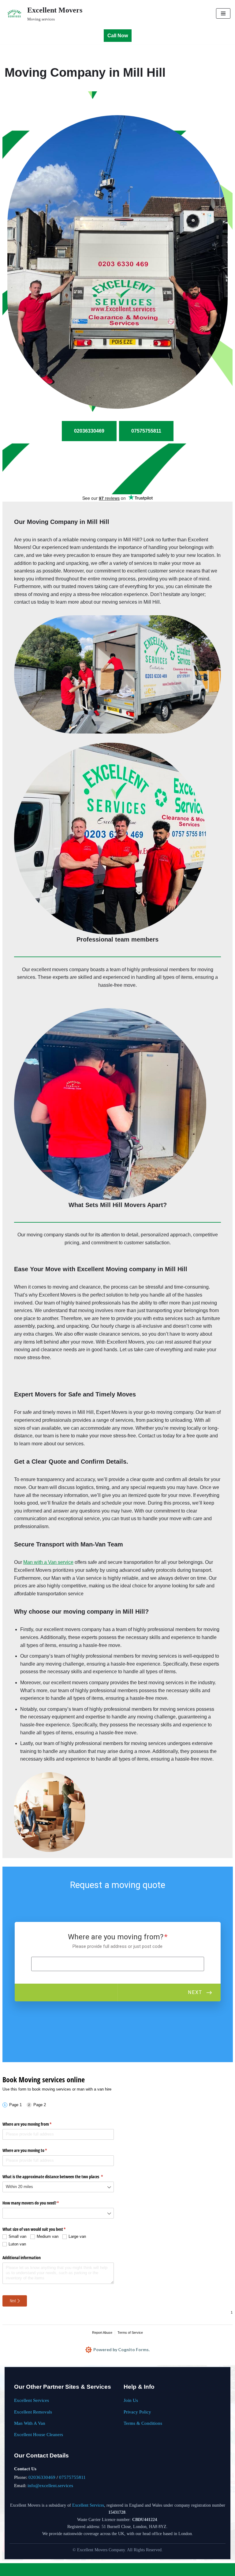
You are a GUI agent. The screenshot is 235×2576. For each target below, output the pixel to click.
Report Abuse (102, 2333)
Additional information (22, 2258)
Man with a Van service (48, 1562)
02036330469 (42, 2477)
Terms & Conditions (143, 2423)
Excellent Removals (33, 2412)
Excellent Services (32, 2400)
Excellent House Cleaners (39, 2434)
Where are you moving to (32, 2150)
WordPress (137, 2569)
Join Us (131, 2400)
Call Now (118, 36)
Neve (93, 2569)
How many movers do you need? (38, 2203)
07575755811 (72, 2477)
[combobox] (58, 2187)
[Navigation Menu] (223, 13)
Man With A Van (30, 2423)
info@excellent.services (50, 2485)
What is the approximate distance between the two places (58, 2177)
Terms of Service (130, 2333)
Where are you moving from (34, 2124)
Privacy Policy (137, 2412)
